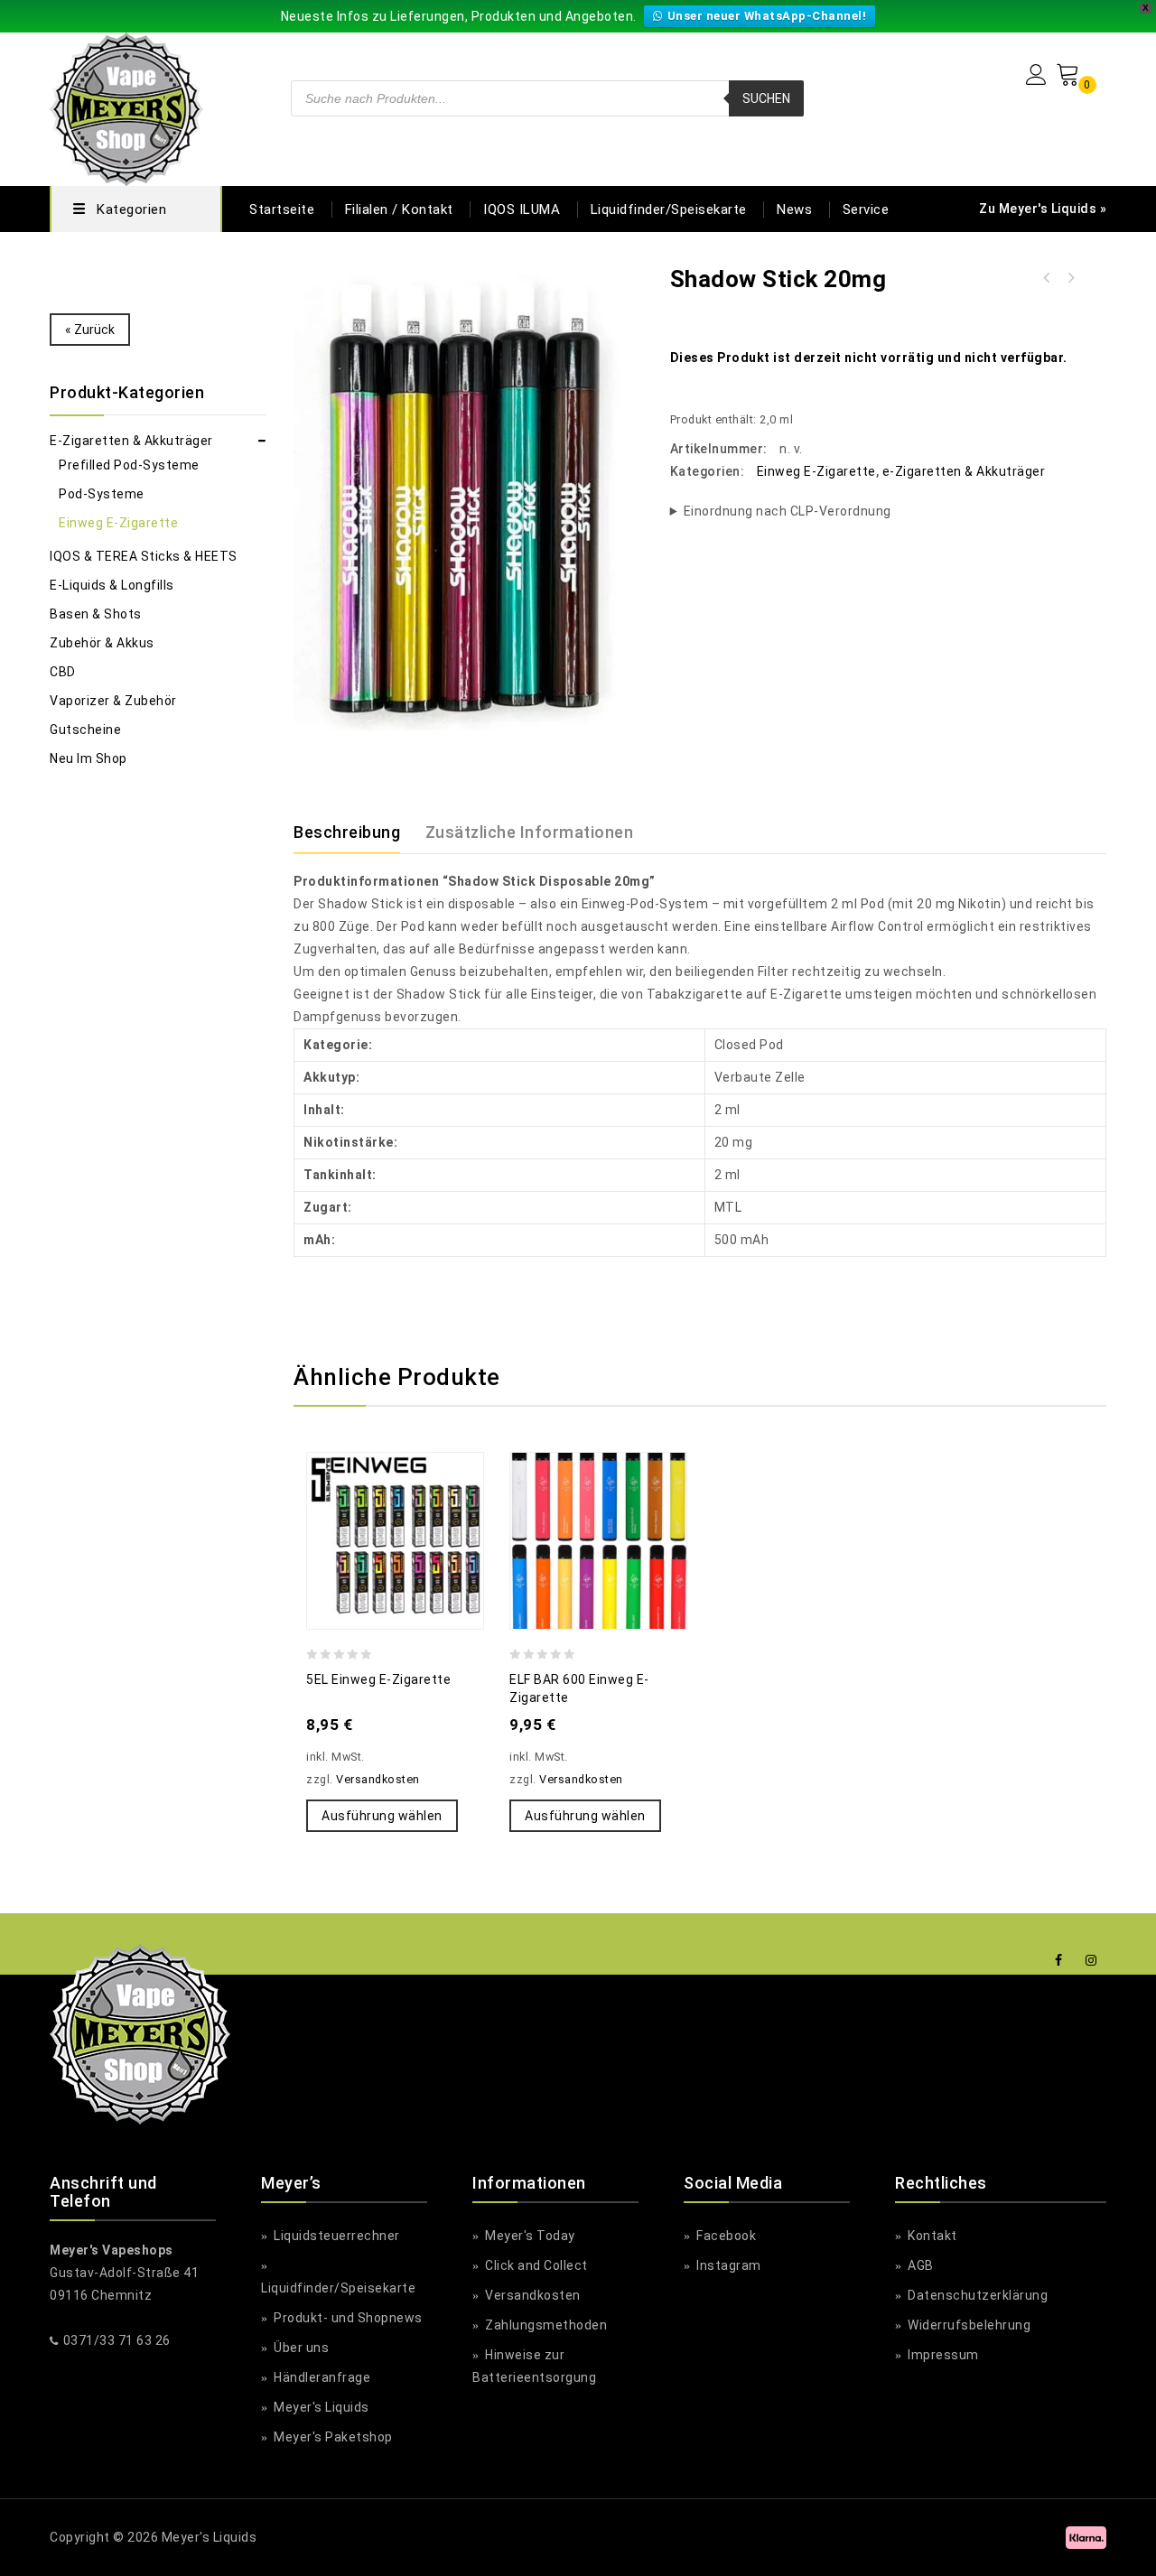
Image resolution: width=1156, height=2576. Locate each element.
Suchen (766, 98)
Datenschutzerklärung (976, 2295)
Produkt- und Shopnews (347, 2318)
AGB (919, 2265)
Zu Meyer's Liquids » (1043, 209)
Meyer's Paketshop (332, 2437)
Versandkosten (378, 1779)
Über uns (300, 2348)
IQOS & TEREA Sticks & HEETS (144, 556)
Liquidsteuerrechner (336, 2236)
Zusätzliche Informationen (530, 832)
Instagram (727, 2265)
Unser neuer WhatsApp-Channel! (767, 16)
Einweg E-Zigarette (816, 471)
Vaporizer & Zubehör (113, 701)
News (794, 209)
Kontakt (931, 2236)
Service (866, 209)
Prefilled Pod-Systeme (129, 465)
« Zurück (90, 330)
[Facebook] (1059, 1961)
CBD (63, 672)
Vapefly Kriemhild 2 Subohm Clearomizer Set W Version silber (1070, 278)
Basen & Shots (96, 614)
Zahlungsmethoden (545, 2325)
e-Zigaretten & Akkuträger (964, 471)
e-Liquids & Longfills (112, 585)
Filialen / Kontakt (399, 209)
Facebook (725, 2236)
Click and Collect (535, 2265)
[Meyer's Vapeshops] (126, 107)
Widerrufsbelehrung (968, 2325)
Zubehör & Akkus (102, 643)
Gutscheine (85, 730)
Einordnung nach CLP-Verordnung (788, 511)
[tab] (358, 832)
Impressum (942, 2355)
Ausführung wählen (382, 1816)
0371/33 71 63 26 (117, 2340)
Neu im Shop (89, 758)
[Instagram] (1091, 1961)
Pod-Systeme (102, 494)
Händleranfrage (321, 2377)
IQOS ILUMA (522, 209)
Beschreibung (347, 832)
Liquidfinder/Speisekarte (669, 209)
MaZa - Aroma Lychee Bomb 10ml (1047, 278)
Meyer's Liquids (320, 2407)
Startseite (282, 209)
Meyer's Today (529, 2236)
